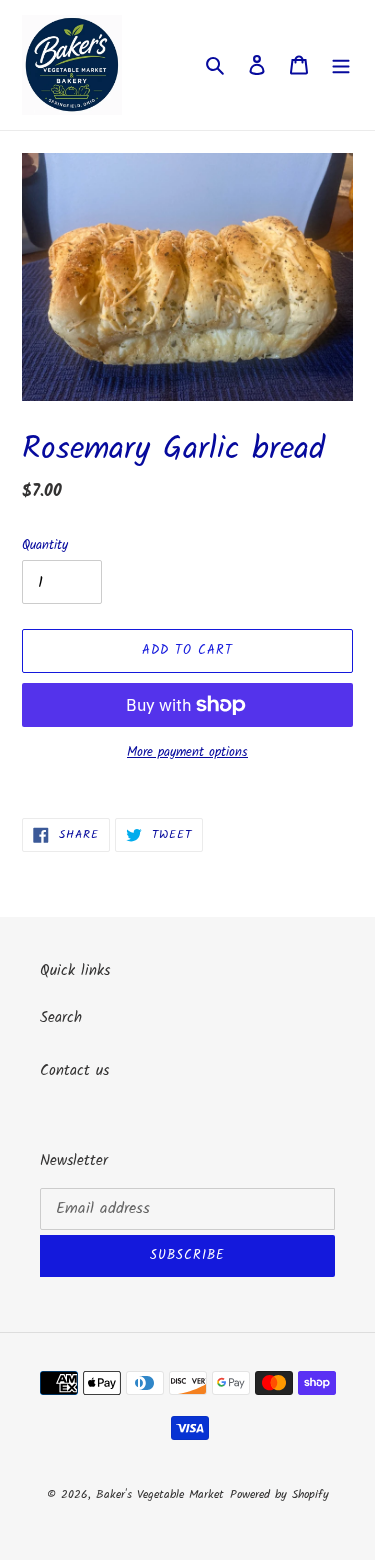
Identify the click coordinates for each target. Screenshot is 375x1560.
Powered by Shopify (279, 1494)
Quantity (45, 546)
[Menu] (341, 65)
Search (61, 1018)
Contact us (74, 1071)
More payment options (187, 753)
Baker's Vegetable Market (160, 1494)
